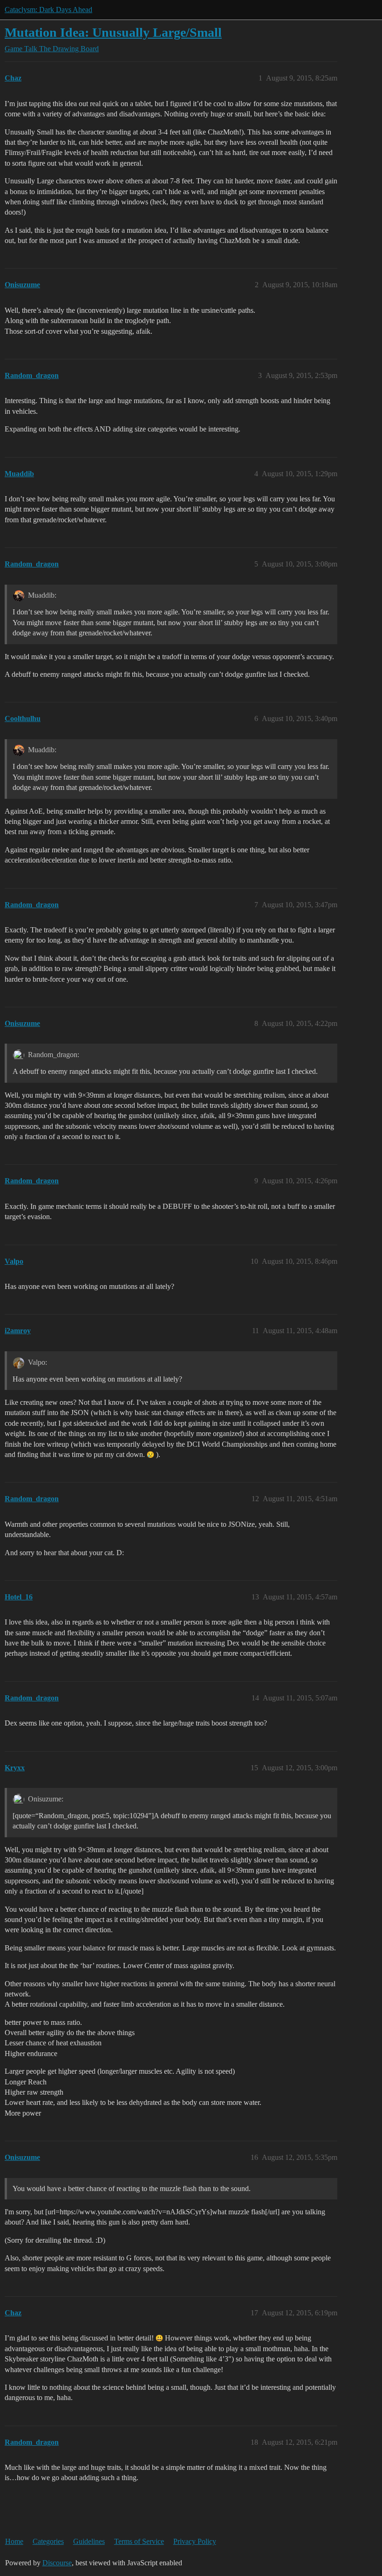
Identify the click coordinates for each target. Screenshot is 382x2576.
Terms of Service (139, 2541)
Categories (48, 2541)
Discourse (57, 2563)
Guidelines (89, 2541)
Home (14, 2541)
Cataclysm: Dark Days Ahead (48, 10)
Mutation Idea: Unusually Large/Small (113, 32)
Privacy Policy (195, 2541)
